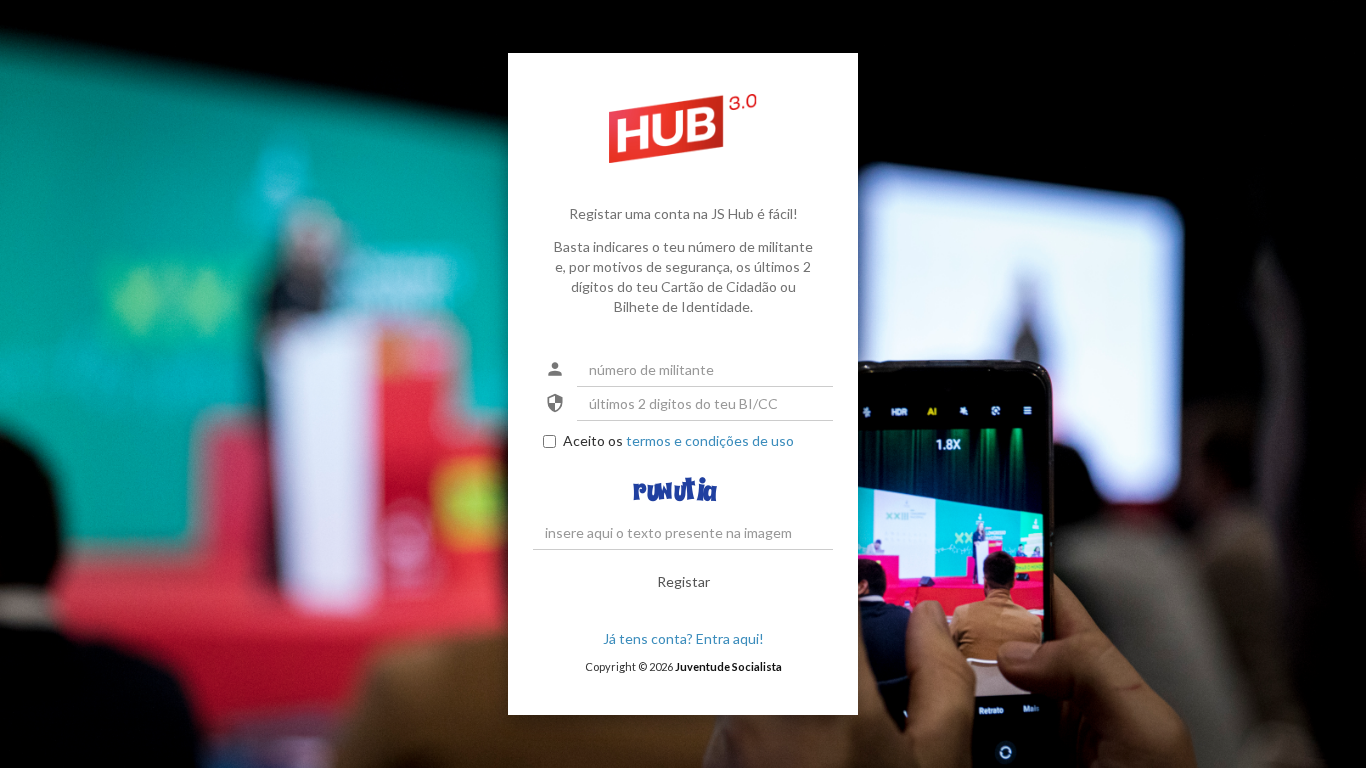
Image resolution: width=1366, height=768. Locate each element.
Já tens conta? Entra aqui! (683, 638)
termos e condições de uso (710, 440)
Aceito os (678, 440)
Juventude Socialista (728, 666)
